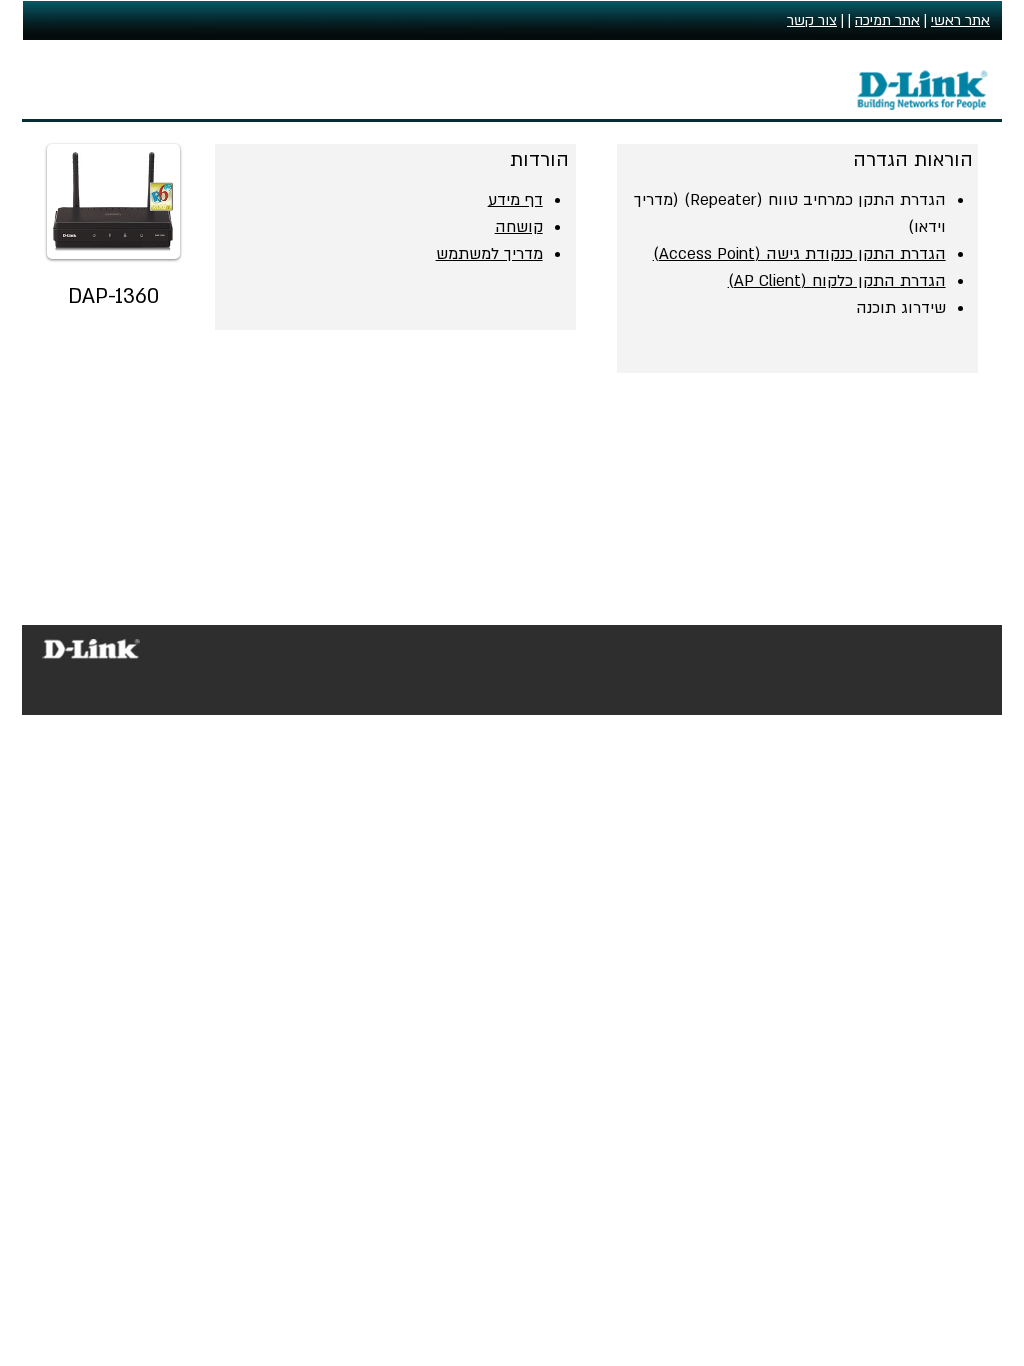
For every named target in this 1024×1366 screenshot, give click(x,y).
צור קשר (812, 20)
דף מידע (515, 200)
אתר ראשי (960, 20)
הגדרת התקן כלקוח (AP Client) (837, 281)
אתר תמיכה (887, 20)
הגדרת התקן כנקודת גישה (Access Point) (799, 254)
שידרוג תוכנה (901, 308)
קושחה (519, 227)
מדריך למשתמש (489, 254)
